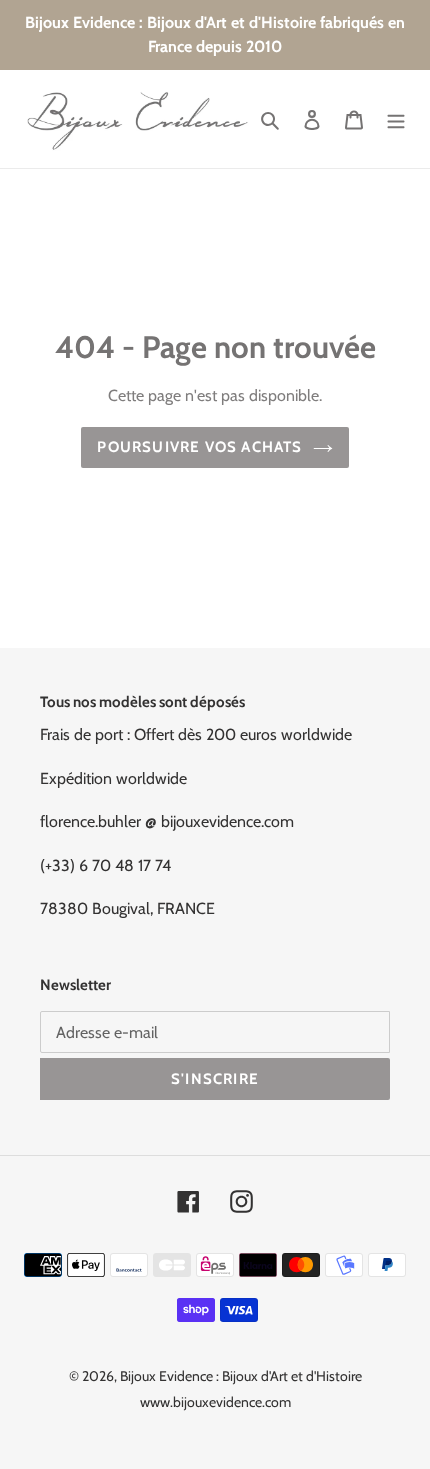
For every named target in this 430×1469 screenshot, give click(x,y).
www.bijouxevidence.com (215, 1402)
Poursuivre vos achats (199, 447)
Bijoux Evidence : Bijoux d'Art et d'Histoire (241, 1376)
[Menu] (396, 119)
